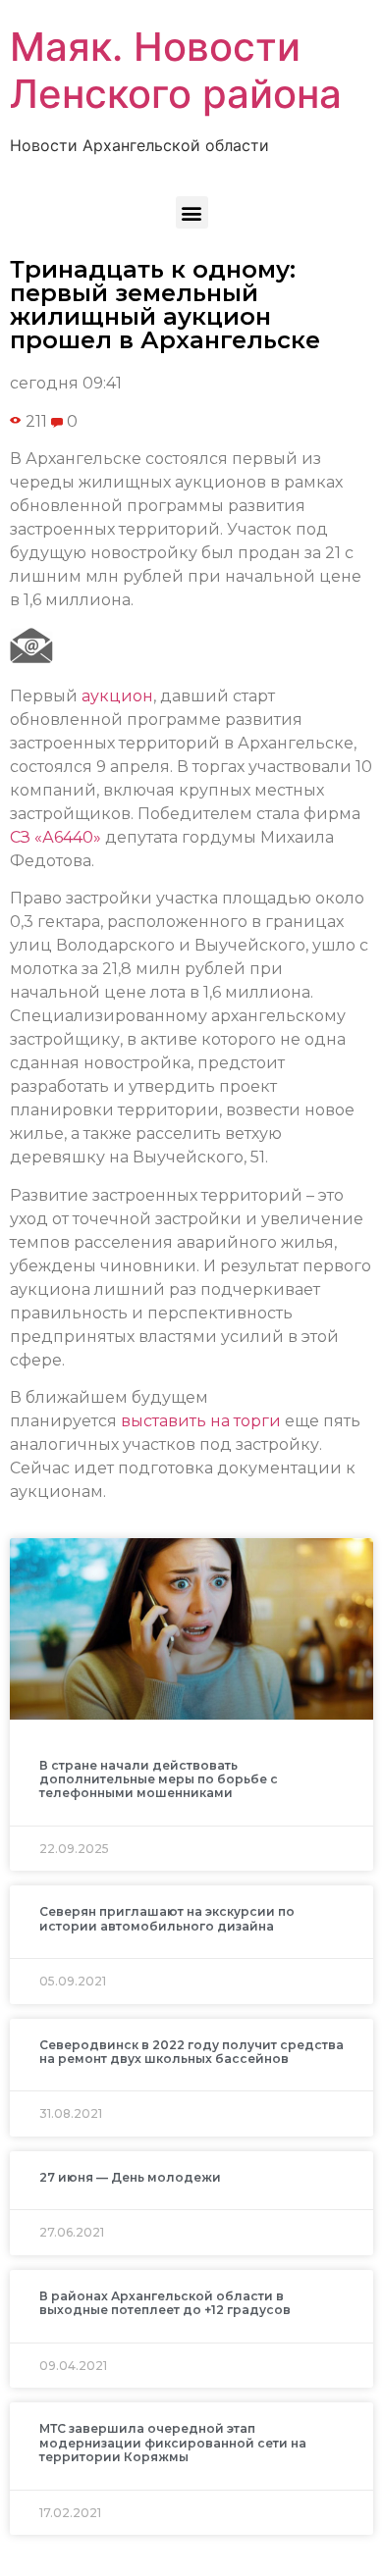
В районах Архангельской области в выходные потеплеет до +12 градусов (165, 2303)
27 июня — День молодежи (130, 2177)
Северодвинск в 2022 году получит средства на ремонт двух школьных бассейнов (191, 2052)
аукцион (117, 696)
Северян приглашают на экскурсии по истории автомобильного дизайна (167, 1918)
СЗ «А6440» (55, 837)
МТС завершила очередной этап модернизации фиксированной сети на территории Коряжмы (173, 2443)
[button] (192, 212)
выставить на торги (201, 1421)
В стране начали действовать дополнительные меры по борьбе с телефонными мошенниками (159, 1779)
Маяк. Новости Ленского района (176, 70)
